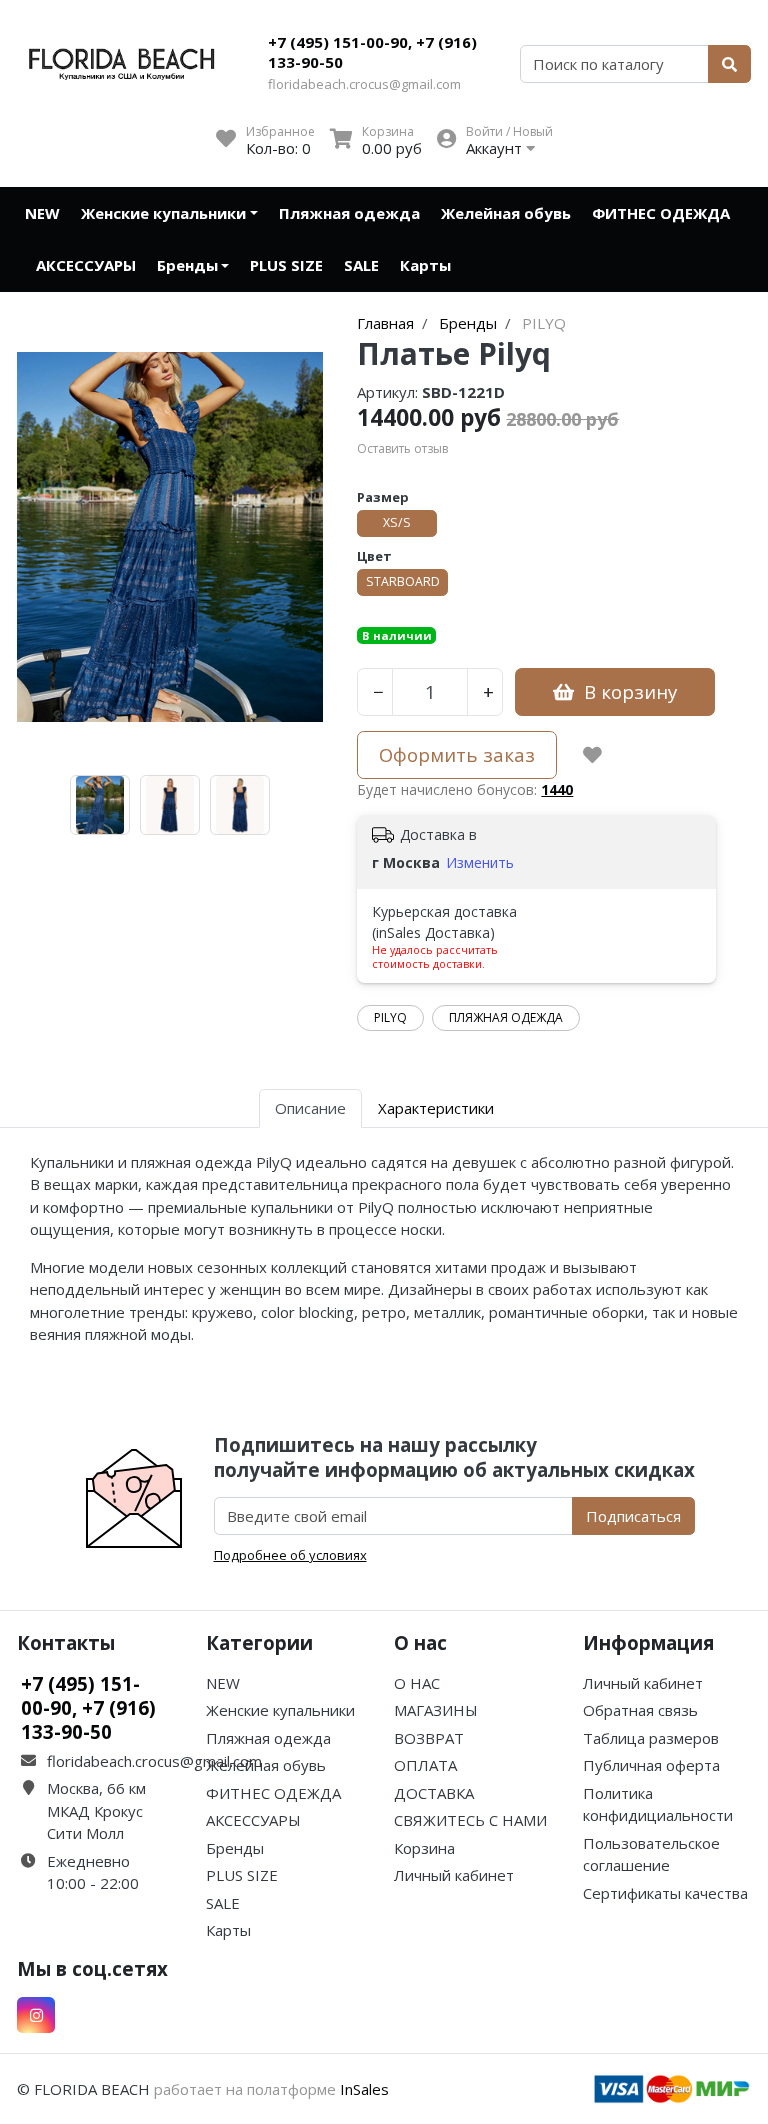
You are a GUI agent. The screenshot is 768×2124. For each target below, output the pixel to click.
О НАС (417, 1683)
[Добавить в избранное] (592, 755)
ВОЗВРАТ (429, 1738)
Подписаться (633, 1516)
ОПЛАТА (425, 1765)
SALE (361, 265)
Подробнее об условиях (290, 1555)
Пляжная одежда (349, 213)
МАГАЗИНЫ (436, 1710)
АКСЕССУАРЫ (86, 265)
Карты (425, 265)
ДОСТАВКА (434, 1793)
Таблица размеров (651, 1738)
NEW (42, 213)
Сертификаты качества (665, 1893)
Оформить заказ (457, 754)
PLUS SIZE (286, 265)
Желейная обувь (506, 213)
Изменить (480, 862)
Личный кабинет (454, 1875)
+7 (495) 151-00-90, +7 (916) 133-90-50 (372, 52)
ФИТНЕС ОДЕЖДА (661, 213)
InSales (364, 2089)
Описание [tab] (310, 1108)
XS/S (397, 522)
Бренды (187, 265)
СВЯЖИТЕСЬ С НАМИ (470, 1820)
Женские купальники (163, 213)
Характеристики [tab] (436, 1108)
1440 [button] (557, 789)
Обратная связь (640, 1710)
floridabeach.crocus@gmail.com (364, 84)
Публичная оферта (651, 1765)
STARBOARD (403, 581)
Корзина (424, 1848)
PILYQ (390, 1017)
